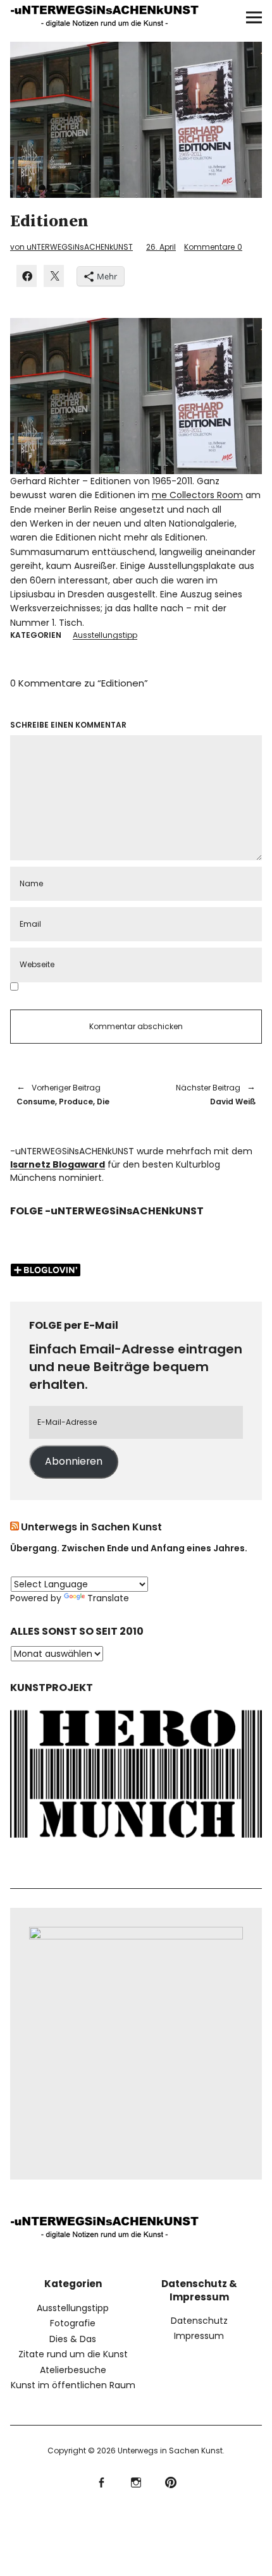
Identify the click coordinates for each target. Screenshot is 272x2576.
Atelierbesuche (73, 2370)
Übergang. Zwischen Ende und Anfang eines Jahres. (129, 1548)
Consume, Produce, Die (63, 1095)
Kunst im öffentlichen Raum (73, 2385)
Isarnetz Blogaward (58, 1164)
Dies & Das (73, 2339)
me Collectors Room (197, 495)
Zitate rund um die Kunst (73, 2354)
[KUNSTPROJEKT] (136, 1841)
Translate (108, 1598)
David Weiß (202, 1095)
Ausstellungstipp (105, 635)
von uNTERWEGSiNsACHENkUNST (71, 247)
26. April (161, 247)
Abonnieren (74, 1461)
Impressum (199, 2336)
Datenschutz (199, 2321)
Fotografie (73, 2323)
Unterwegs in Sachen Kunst (91, 1527)
